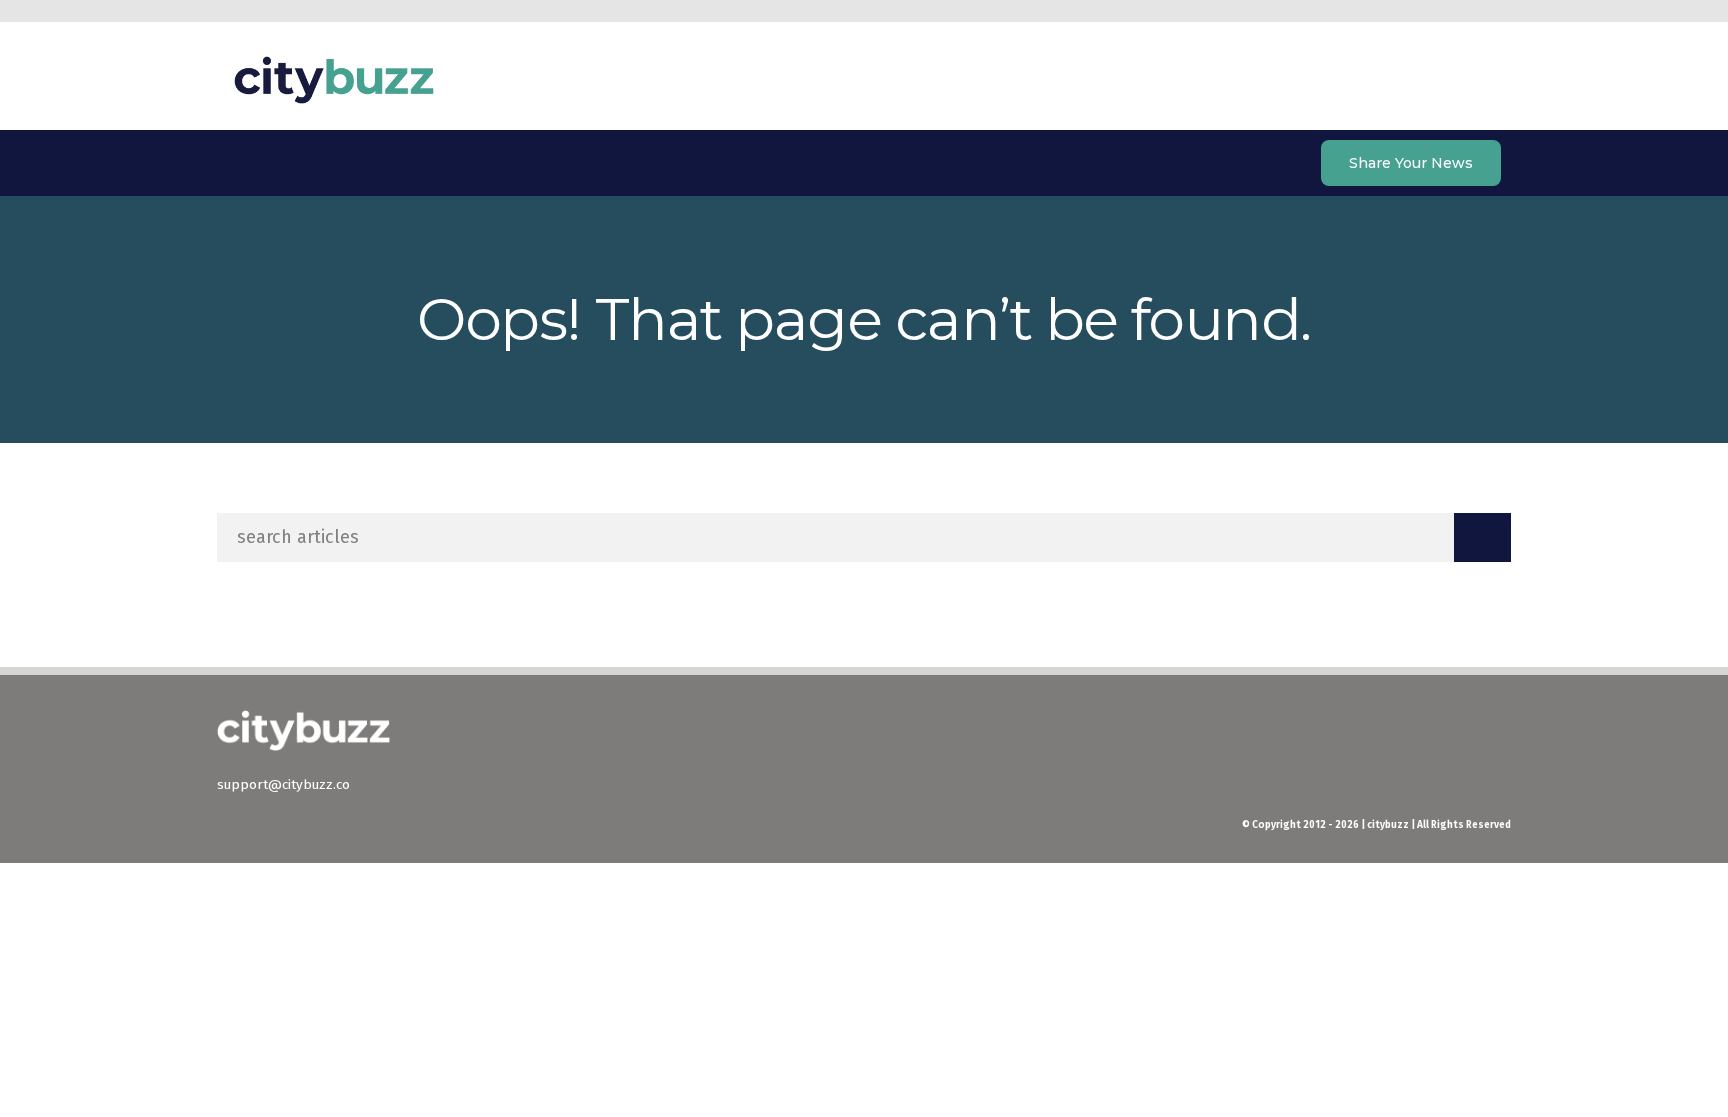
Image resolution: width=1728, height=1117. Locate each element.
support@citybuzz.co (283, 784)
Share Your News (1411, 163)
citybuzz (334, 80)
